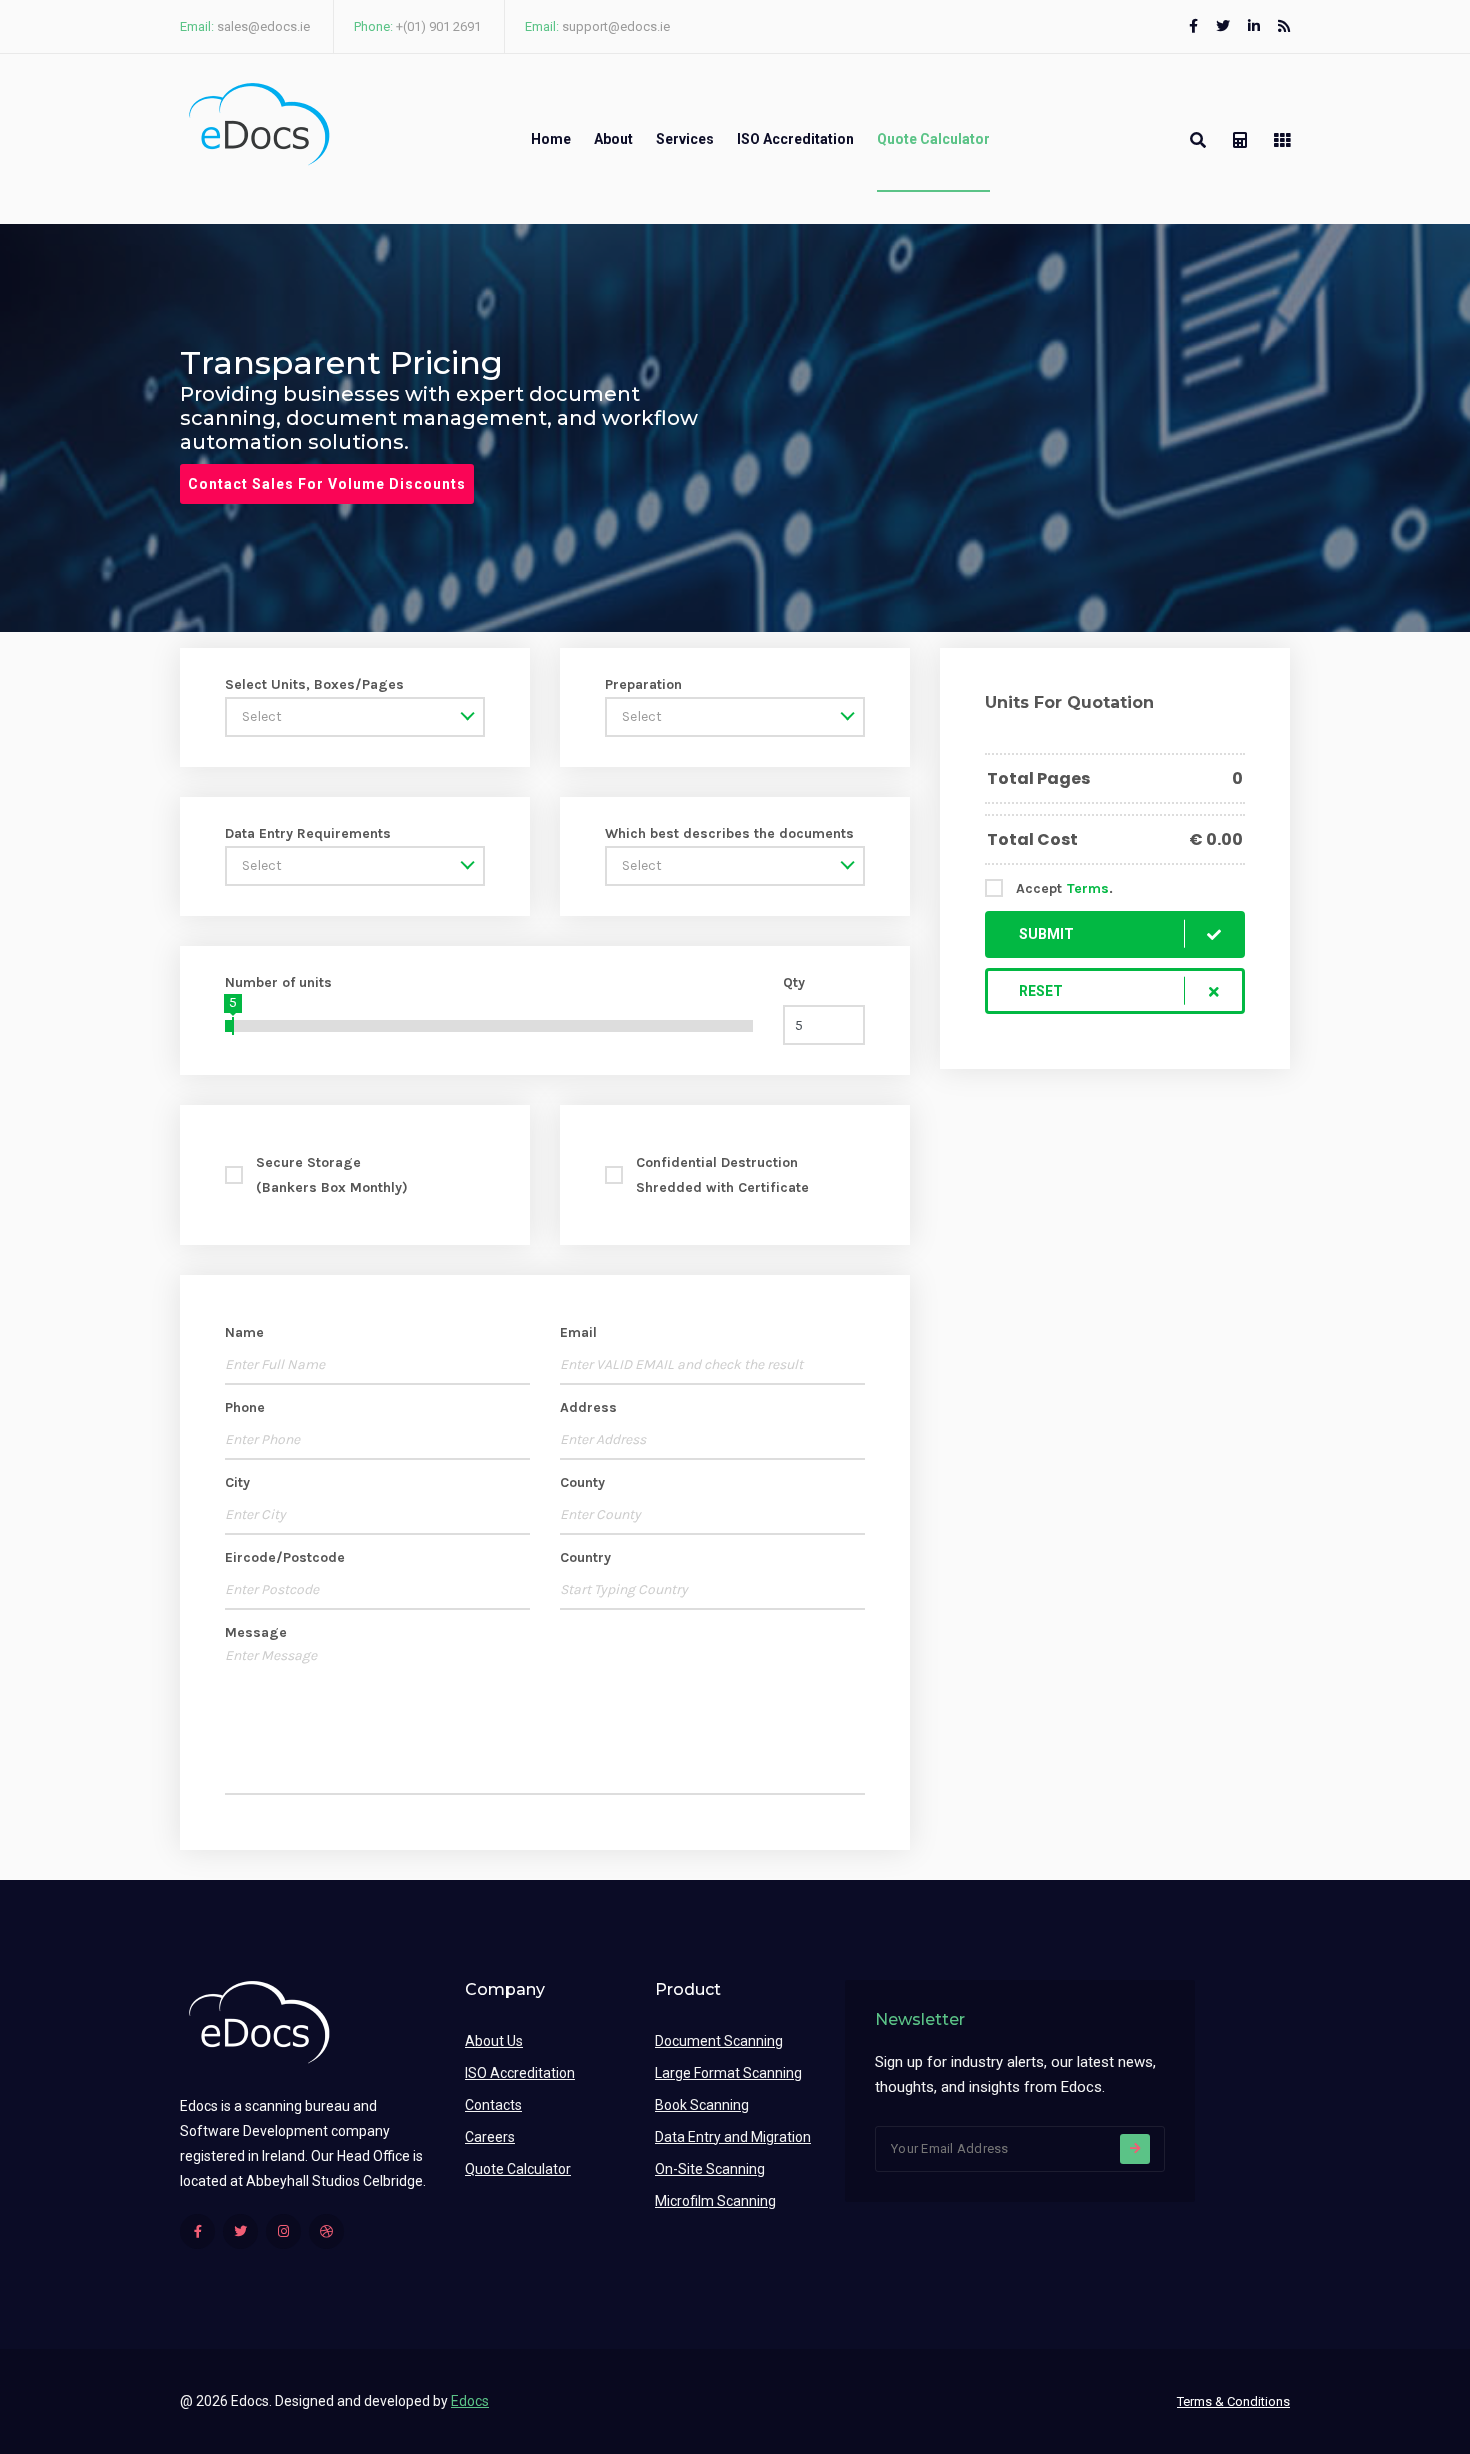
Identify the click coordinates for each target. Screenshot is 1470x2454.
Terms (1088, 888)
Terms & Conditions (1233, 2401)
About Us (494, 2041)
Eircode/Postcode (285, 1557)
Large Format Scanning (728, 2073)
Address (588, 1407)
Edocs (470, 2401)
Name (244, 1332)
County (582, 1482)
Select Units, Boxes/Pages (314, 684)
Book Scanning (702, 2105)
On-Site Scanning (710, 2169)
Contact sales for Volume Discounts (327, 484)
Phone (245, 1407)
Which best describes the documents (729, 833)
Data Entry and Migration (733, 2137)
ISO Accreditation (795, 139)
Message (256, 1632)
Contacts (493, 2105)
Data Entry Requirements (308, 833)
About (613, 139)
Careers (490, 2137)
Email (578, 1332)
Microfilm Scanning (715, 2201)
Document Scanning (719, 2041)
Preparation (643, 684)
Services (685, 139)
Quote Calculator (933, 139)
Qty (794, 982)
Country (585, 1557)
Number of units (278, 982)
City (237, 1482)
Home (551, 139)
